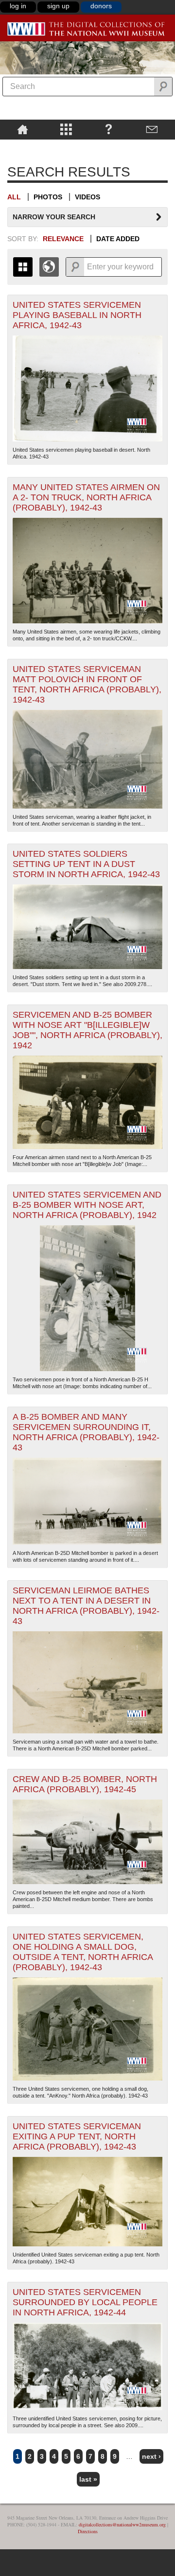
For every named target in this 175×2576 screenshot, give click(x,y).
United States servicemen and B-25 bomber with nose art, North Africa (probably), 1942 (87, 1205)
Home (23, 129)
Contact (152, 129)
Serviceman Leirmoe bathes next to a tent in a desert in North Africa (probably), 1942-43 (86, 1606)
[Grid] (23, 267)
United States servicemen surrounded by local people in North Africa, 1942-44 (85, 2302)
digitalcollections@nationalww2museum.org (122, 2524)
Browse (66, 129)
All (14, 197)
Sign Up (58, 6)
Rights (23, 146)
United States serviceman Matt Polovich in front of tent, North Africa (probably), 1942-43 (87, 684)
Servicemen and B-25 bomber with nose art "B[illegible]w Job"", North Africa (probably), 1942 (87, 1030)
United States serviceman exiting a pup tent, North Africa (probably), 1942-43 (77, 2136)
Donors (101, 6)
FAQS (109, 129)
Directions (88, 2531)
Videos (87, 197)
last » (88, 2479)
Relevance (63, 239)
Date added (118, 239)
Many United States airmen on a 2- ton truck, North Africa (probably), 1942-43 (86, 497)
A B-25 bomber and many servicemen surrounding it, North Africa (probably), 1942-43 (86, 1432)
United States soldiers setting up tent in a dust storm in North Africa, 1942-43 (86, 864)
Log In (18, 6)
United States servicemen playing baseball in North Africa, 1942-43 (77, 315)
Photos (48, 197)
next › (151, 2456)
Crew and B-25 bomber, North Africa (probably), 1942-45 (85, 1784)
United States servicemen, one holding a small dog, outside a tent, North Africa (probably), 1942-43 (83, 1952)
